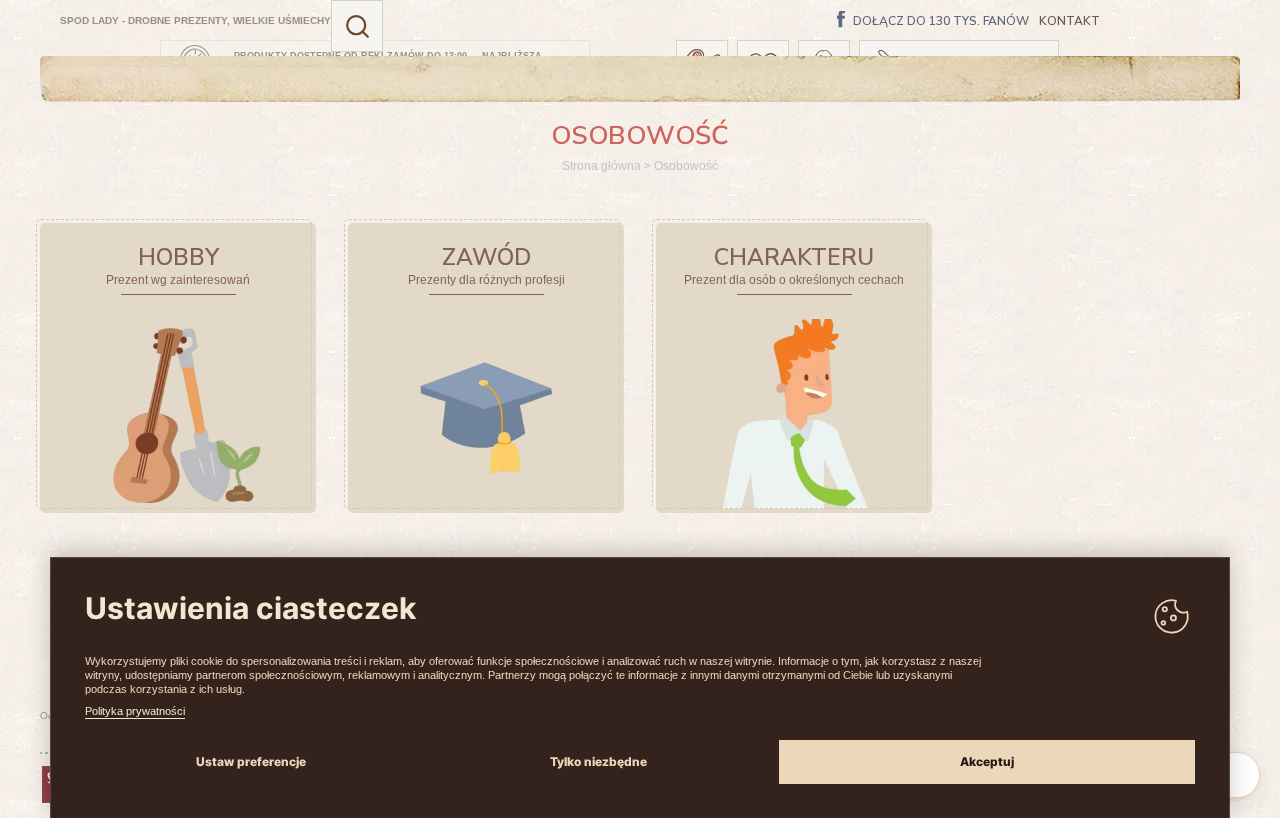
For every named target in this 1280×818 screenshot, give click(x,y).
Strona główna (601, 166)
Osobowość (686, 166)
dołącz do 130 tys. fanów (941, 22)
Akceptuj (987, 761)
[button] (357, 26)
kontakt (1069, 21)
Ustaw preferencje (251, 761)
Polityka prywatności (135, 711)
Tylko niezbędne (598, 761)
